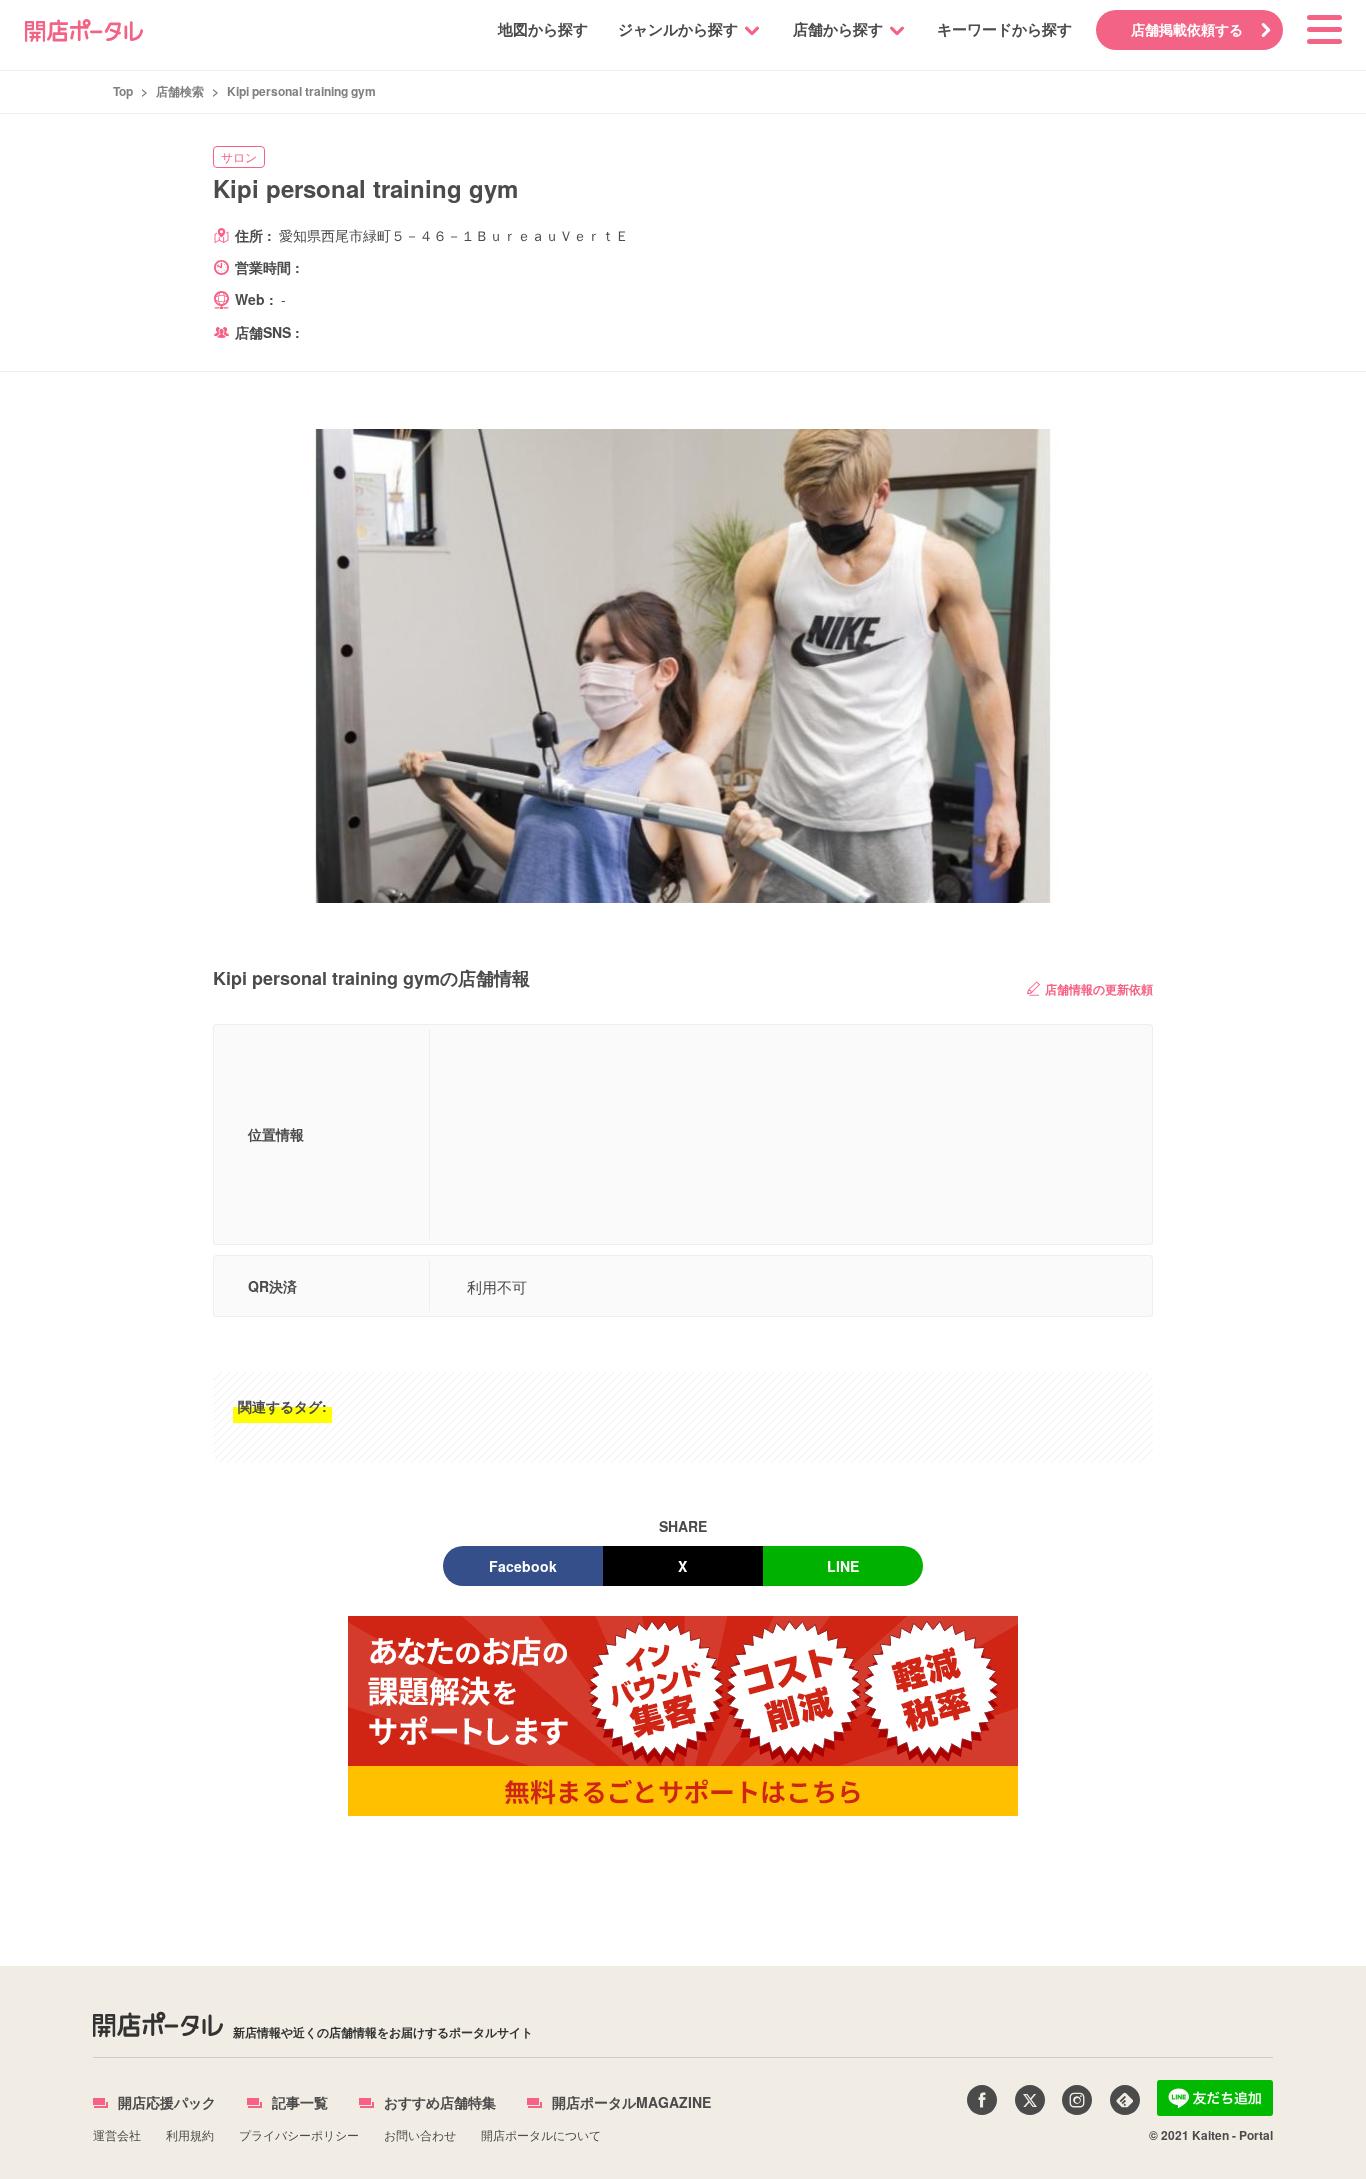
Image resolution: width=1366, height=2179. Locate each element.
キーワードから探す (1004, 29)
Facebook (523, 1566)
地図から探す (543, 29)
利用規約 (190, 2134)
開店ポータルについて (541, 2134)
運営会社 (117, 2134)
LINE (843, 1566)
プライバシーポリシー (299, 2134)
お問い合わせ (420, 2134)
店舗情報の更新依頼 (1099, 989)
